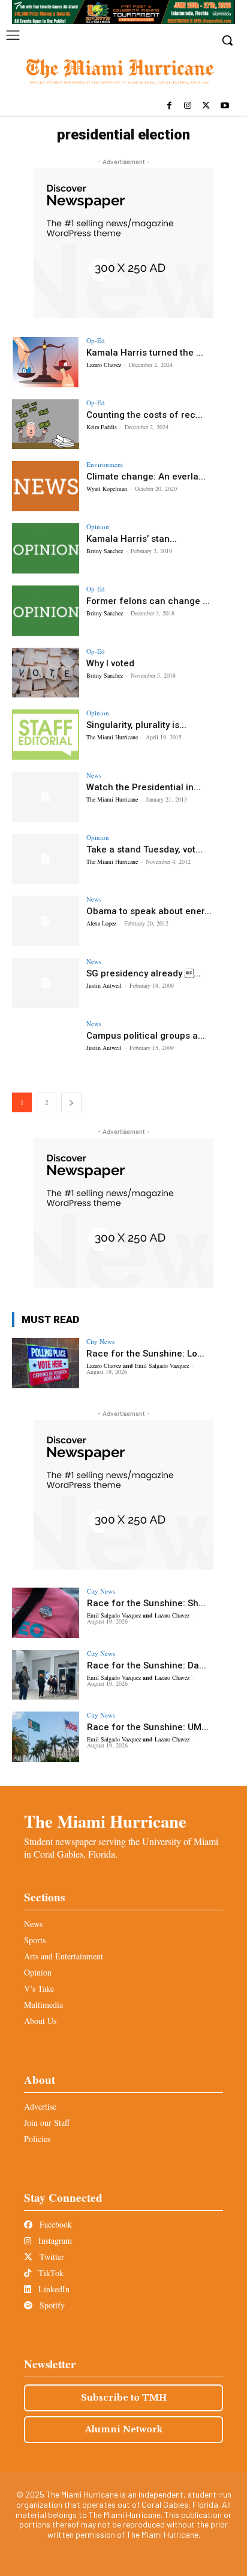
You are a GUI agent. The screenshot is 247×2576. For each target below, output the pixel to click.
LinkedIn (53, 2289)
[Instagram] (188, 106)
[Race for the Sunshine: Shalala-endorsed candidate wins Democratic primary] (46, 1613)
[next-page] (71, 1102)
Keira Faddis (102, 427)
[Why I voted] (46, 673)
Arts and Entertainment (64, 1956)
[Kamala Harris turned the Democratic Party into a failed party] (46, 362)
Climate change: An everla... (146, 477)
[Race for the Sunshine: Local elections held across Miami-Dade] (46, 1363)
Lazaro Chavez (104, 365)
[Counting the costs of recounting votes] (46, 424)
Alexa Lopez (101, 923)
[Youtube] (225, 106)
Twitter (51, 2257)
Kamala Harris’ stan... (132, 539)
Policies (37, 2139)
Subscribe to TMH (124, 2398)
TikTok (50, 2273)
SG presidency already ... (144, 973)
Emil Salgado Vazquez (162, 1366)
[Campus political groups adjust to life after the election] (46, 1045)
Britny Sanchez (105, 551)
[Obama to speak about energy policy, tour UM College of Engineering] (46, 921)
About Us (40, 2021)
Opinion (98, 527)
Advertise (40, 2106)
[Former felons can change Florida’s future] (46, 611)
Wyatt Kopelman (107, 489)
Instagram (54, 2240)
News (94, 775)
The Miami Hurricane (112, 737)
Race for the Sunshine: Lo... (145, 1354)
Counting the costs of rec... (144, 415)
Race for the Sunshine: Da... (147, 1665)
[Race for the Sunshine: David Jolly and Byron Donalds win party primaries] (46, 1675)
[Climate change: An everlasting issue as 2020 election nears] (46, 486)
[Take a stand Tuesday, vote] (46, 859)
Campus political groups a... (146, 1036)
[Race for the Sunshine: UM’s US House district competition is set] (46, 1737)
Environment (105, 464)
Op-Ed (96, 340)
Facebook (55, 2224)
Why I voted (110, 663)
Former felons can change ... (148, 601)
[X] (206, 106)
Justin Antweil (104, 985)
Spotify (51, 2305)
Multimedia (43, 2005)
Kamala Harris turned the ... (145, 353)
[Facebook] (169, 106)
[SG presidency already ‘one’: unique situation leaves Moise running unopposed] (46, 983)
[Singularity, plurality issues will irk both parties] (46, 735)
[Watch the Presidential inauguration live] (46, 797)
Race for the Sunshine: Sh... (146, 1603)
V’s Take (39, 1988)
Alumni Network (124, 2429)
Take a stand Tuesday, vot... (144, 849)
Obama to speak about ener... (149, 911)
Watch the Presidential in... (144, 787)
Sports (35, 1940)
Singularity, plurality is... (136, 725)
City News (100, 1341)
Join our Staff (47, 2123)
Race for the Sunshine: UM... (148, 1727)
